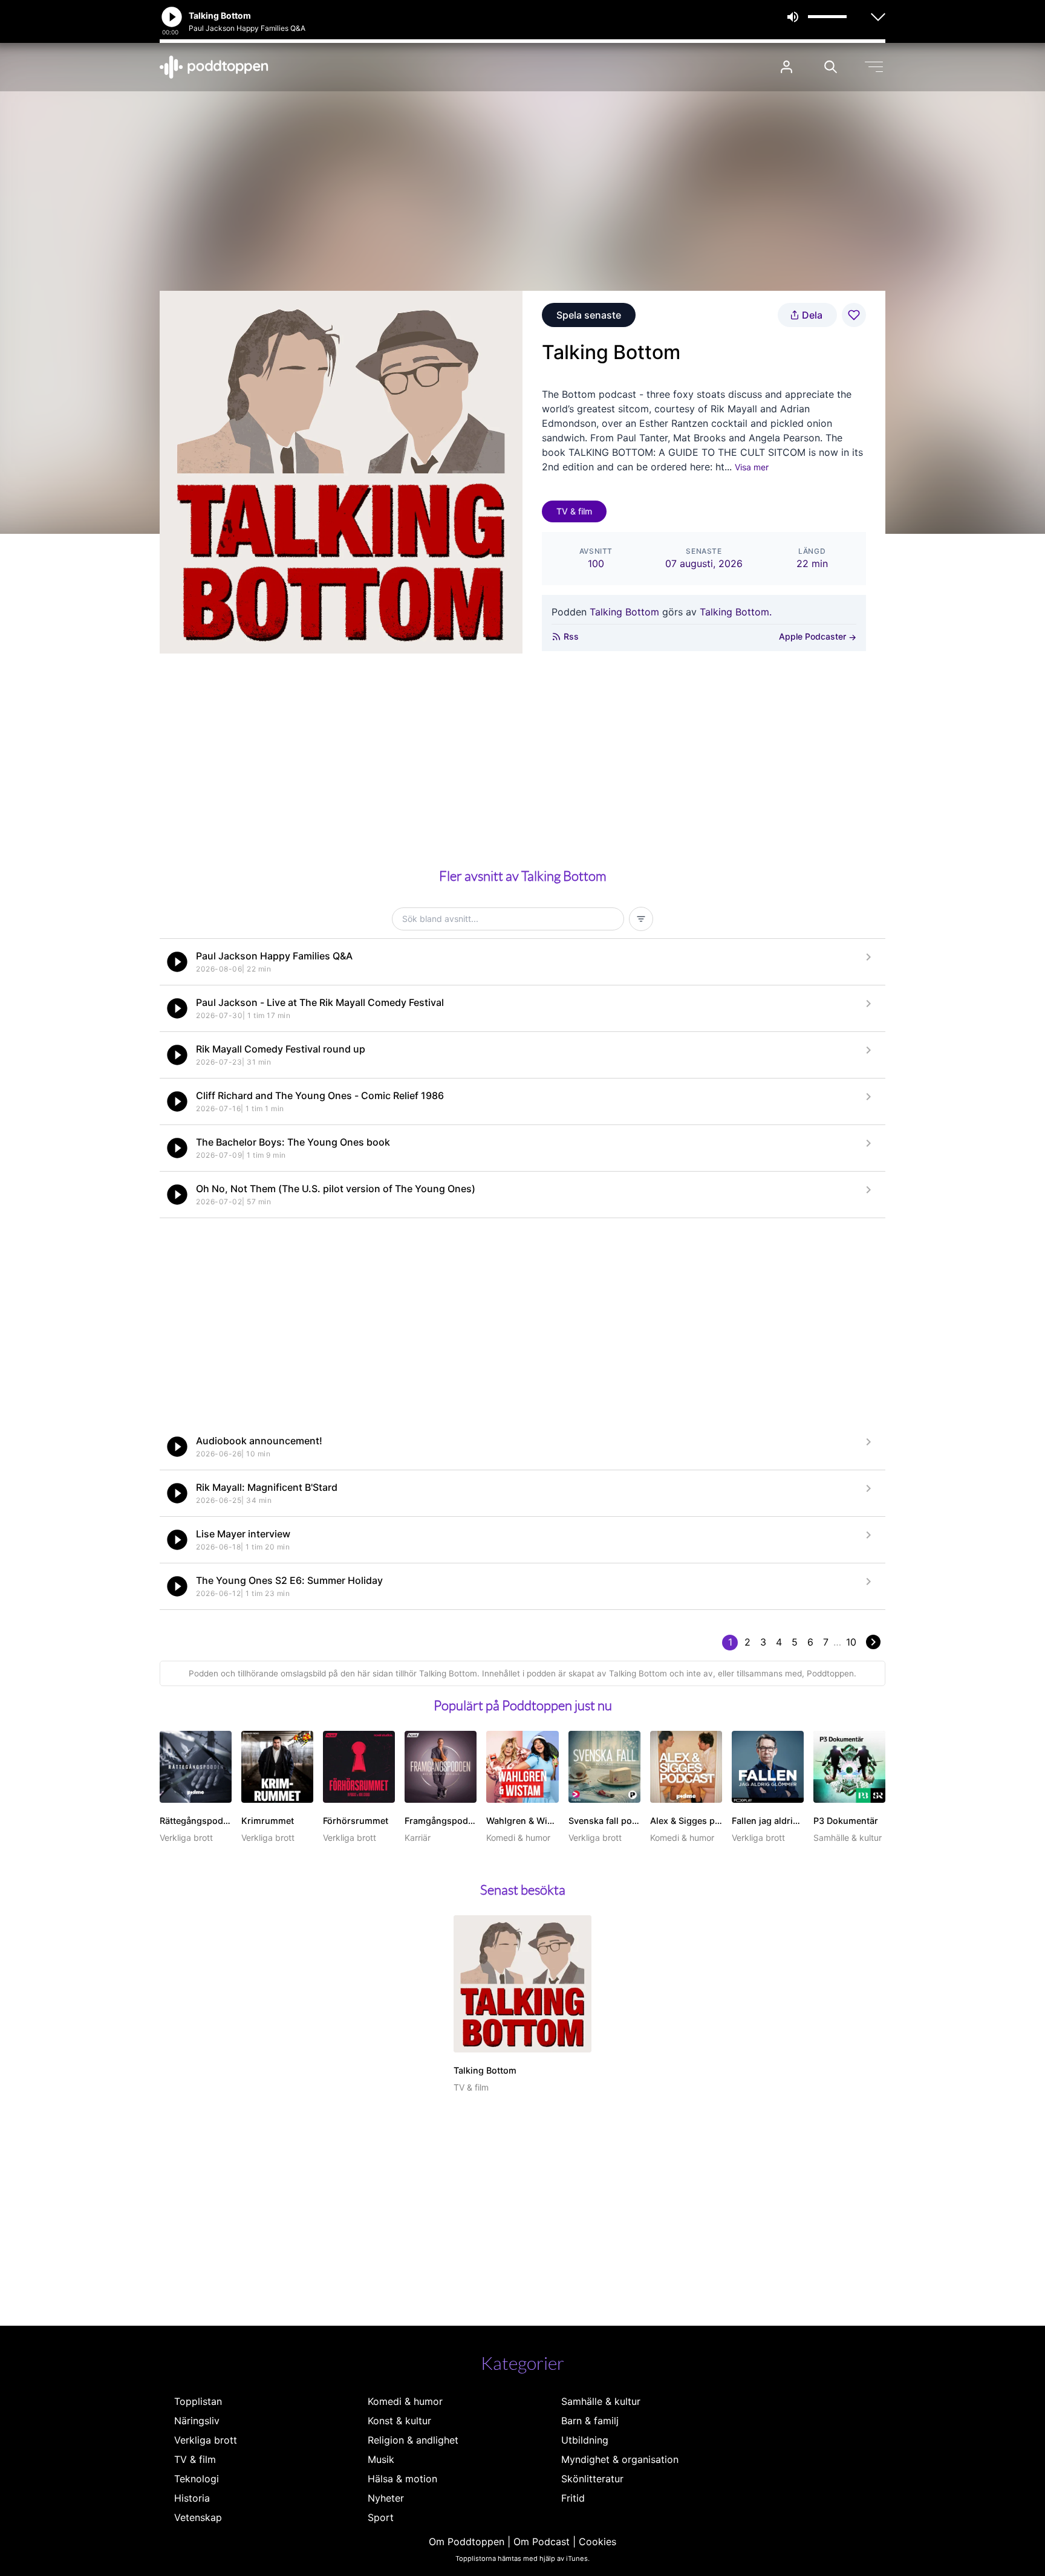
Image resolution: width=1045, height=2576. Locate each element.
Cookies (597, 2542)
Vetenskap (198, 2517)
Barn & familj (590, 2421)
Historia (192, 2498)
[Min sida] (786, 67)
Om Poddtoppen (467, 2542)
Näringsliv (197, 2421)
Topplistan (198, 2401)
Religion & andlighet (413, 2440)
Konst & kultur (399, 2421)
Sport (381, 2517)
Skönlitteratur (592, 2479)
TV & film (574, 511)
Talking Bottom (624, 612)
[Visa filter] (641, 919)
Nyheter (386, 2498)
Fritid (573, 2498)
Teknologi (197, 2479)
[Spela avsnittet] (177, 962)
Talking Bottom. (736, 612)
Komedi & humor (405, 2401)
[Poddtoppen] (214, 67)
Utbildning (585, 2440)
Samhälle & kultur (601, 2401)
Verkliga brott (206, 2440)
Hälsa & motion (402, 2479)
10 (851, 1642)
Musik (381, 2459)
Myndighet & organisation (620, 2459)
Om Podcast (542, 2542)
